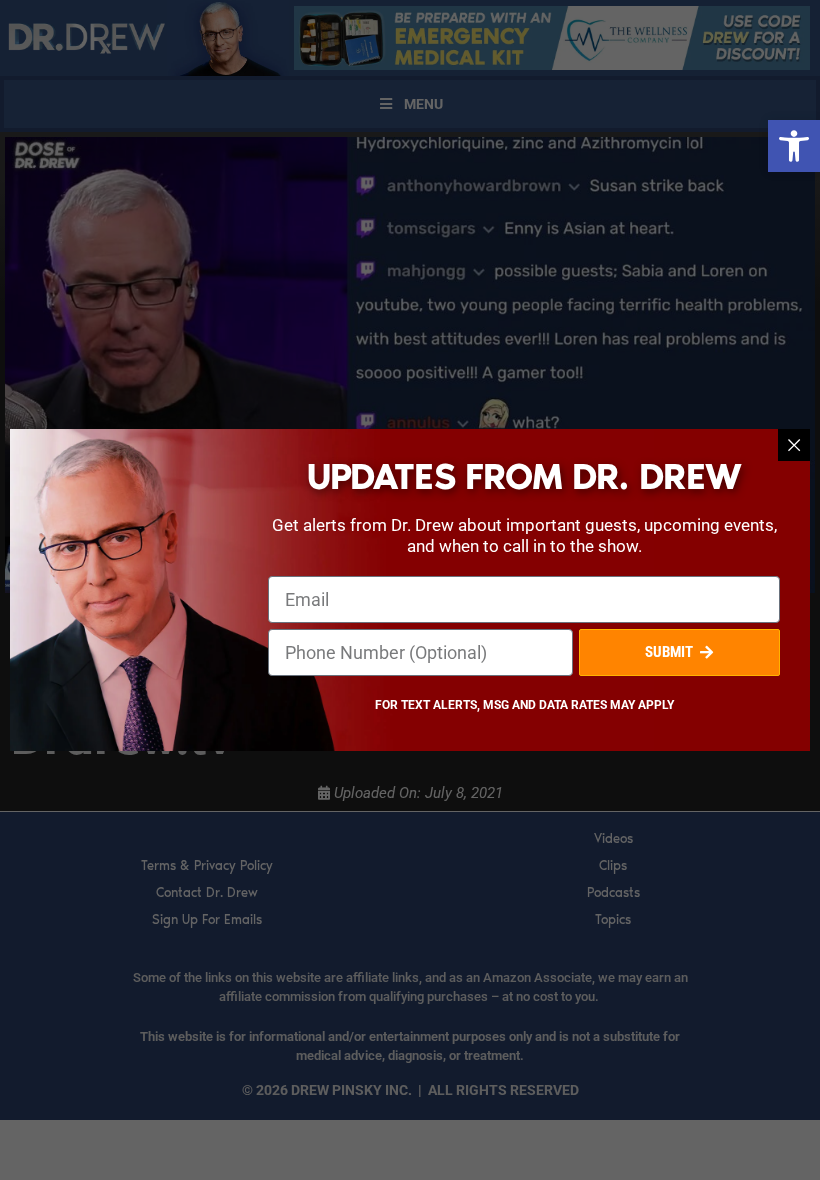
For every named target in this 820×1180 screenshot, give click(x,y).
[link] (794, 146)
